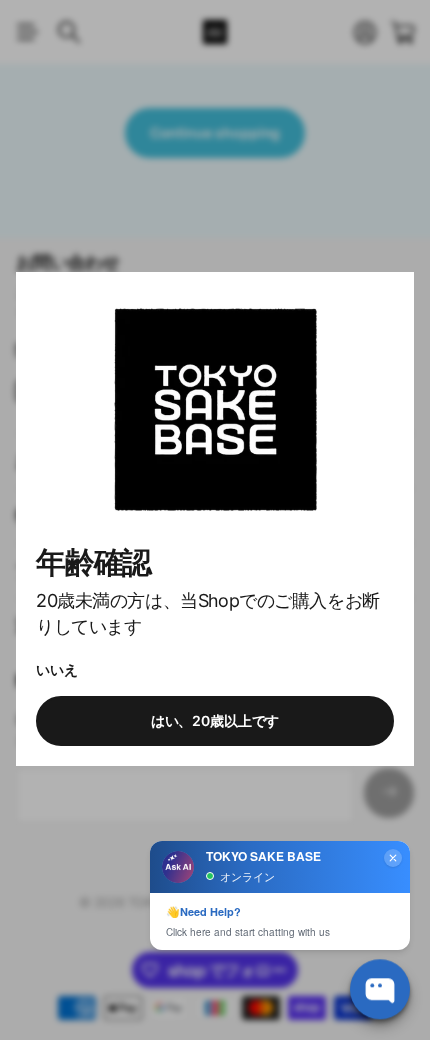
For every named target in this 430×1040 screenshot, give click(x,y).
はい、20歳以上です (215, 721)
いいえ (57, 669)
